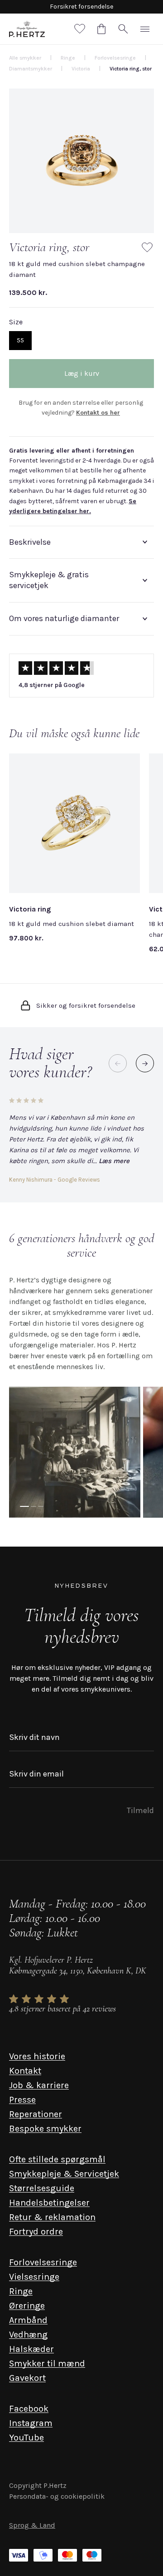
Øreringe (27, 2306)
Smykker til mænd (47, 2363)
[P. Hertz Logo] (27, 29)
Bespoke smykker (45, 2129)
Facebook (29, 2409)
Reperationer (36, 2114)
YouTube (26, 2438)
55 (20, 340)
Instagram (31, 2423)
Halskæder (31, 2349)
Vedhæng (28, 2335)
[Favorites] (80, 29)
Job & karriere (39, 2085)
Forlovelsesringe (43, 2262)
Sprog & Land (32, 2525)
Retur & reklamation (52, 2217)
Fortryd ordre (36, 2232)
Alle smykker (25, 58)
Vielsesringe (34, 2277)
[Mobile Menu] (145, 29)
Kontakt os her (98, 413)
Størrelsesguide (42, 2188)
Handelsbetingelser (49, 2203)
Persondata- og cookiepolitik (57, 2496)
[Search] (123, 29)
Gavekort (27, 2378)
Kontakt (25, 2071)
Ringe (21, 2291)
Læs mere (114, 1161)
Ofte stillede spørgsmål (57, 2159)
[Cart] (101, 29)
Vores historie (37, 2056)
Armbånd (28, 2320)
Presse (22, 2100)
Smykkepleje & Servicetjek (64, 2174)
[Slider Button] (145, 1063)
